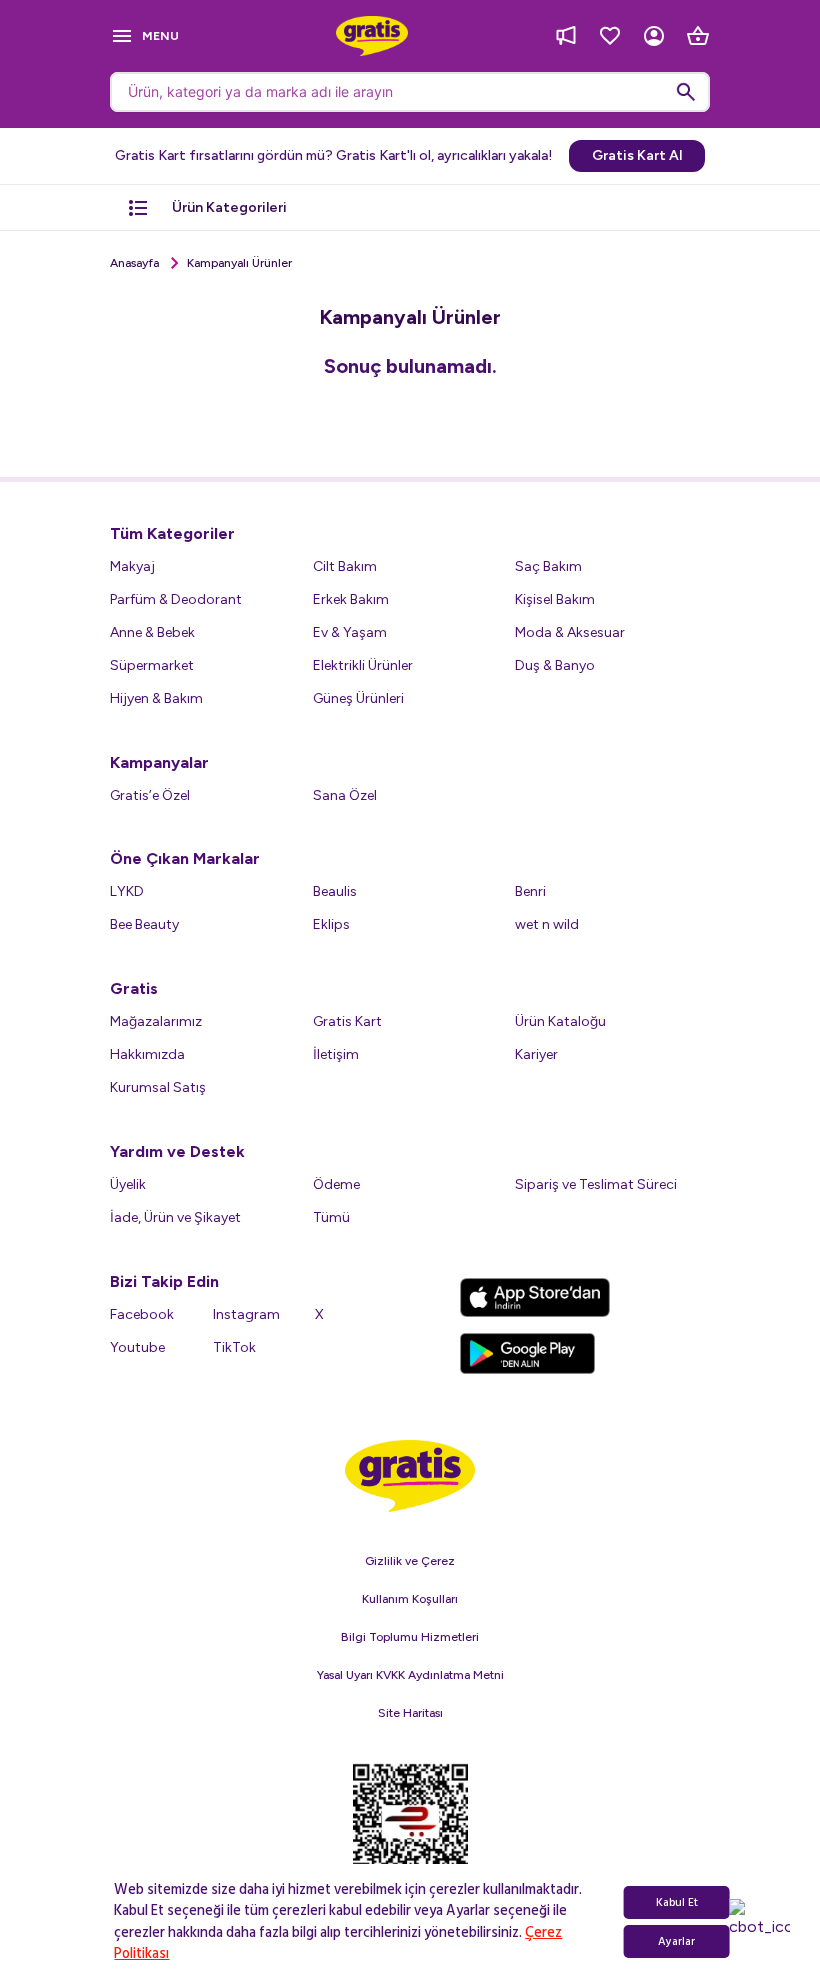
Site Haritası (410, 1713)
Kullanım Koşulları (410, 1599)
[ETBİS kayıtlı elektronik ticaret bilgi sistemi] (410, 1831)
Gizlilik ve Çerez (410, 1561)
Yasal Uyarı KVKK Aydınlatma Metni (410, 1675)
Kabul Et (677, 1902)
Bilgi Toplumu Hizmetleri (410, 1637)
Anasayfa (134, 263)
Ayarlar (676, 1941)
